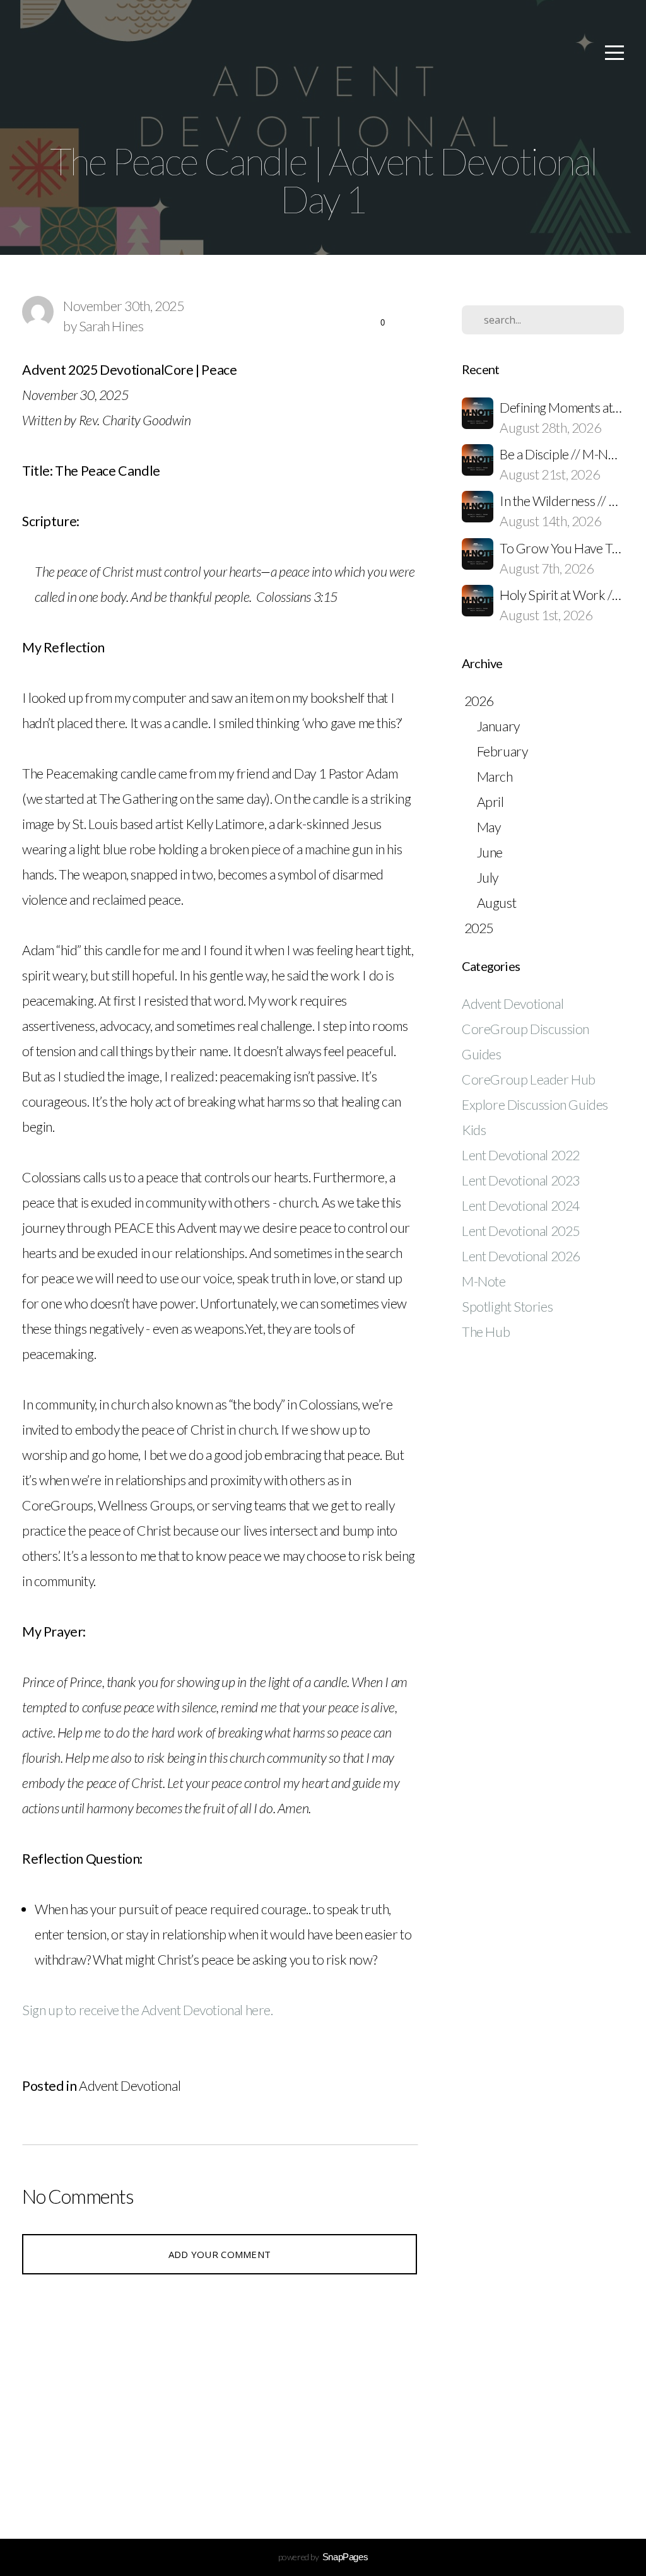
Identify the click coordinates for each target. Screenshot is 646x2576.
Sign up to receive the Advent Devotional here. (150, 2010)
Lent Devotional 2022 (521, 1155)
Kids (474, 1130)
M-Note (484, 1281)
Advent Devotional (130, 2086)
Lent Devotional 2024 (521, 1206)
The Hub (486, 1332)
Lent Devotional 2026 (521, 1256)
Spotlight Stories (507, 1307)
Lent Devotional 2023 (521, 1180)
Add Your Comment (220, 2254)
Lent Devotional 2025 (521, 1231)
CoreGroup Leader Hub (529, 1079)
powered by (323, 2557)
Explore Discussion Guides (535, 1105)
